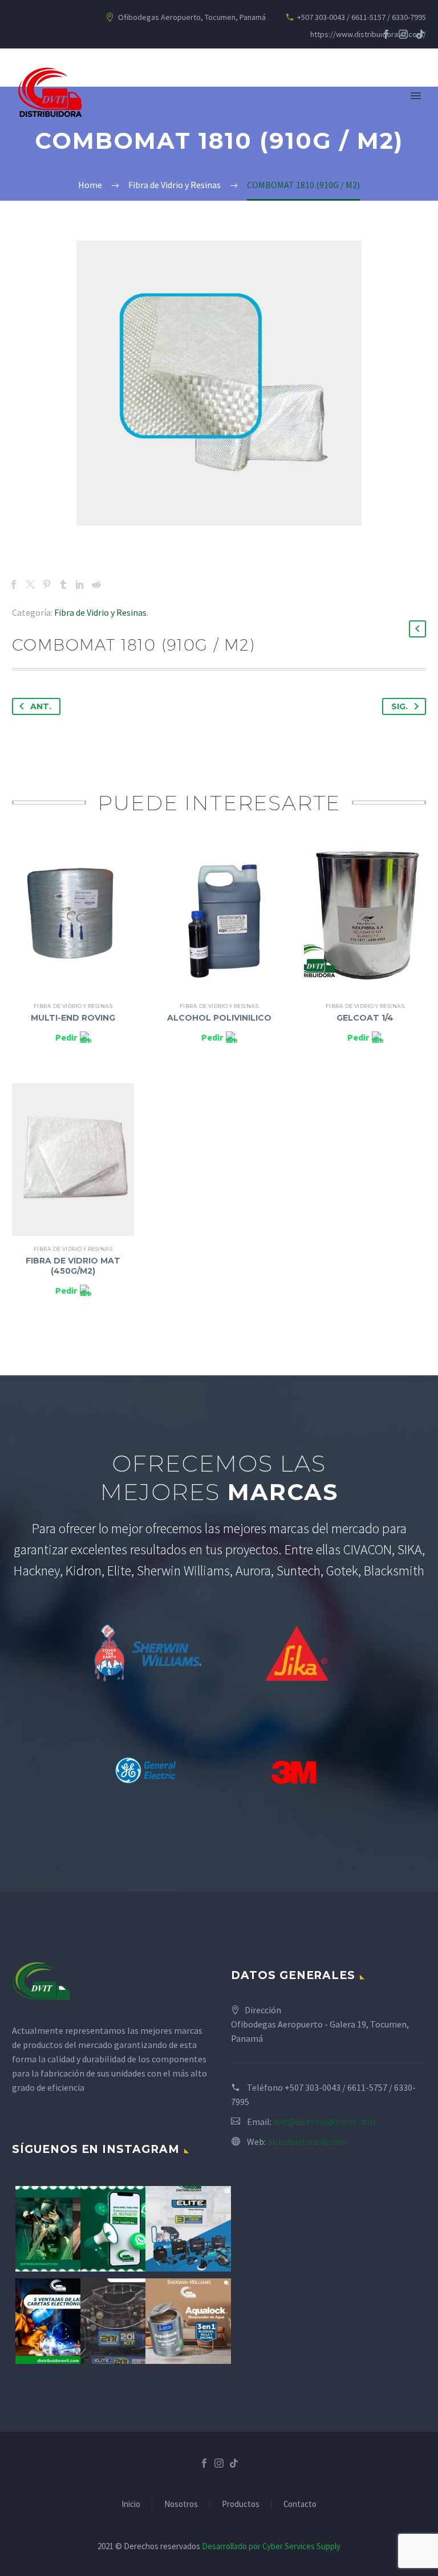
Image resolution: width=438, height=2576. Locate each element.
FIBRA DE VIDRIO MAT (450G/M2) (73, 1266)
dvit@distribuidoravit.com (324, 2122)
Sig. (400, 706)
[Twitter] (30, 584)
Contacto (300, 2504)
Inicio (131, 2504)
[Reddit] (96, 584)
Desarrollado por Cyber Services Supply (271, 2546)
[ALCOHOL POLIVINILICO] (219, 917)
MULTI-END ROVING (73, 1018)
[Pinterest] (47, 584)
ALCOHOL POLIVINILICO (219, 1018)
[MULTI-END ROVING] (73, 917)
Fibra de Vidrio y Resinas (100, 612)
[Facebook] (386, 34)
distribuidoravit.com (307, 2142)
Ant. (41, 706)
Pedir (66, 1037)
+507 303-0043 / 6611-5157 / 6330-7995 (362, 17)
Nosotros (181, 2504)
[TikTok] (420, 34)
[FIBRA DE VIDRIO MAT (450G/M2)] (73, 1160)
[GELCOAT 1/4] (365, 917)
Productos (241, 2504)
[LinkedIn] (80, 584)
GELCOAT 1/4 (365, 1018)
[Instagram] (403, 34)
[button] (417, 629)
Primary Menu (416, 96)
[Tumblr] (63, 584)
